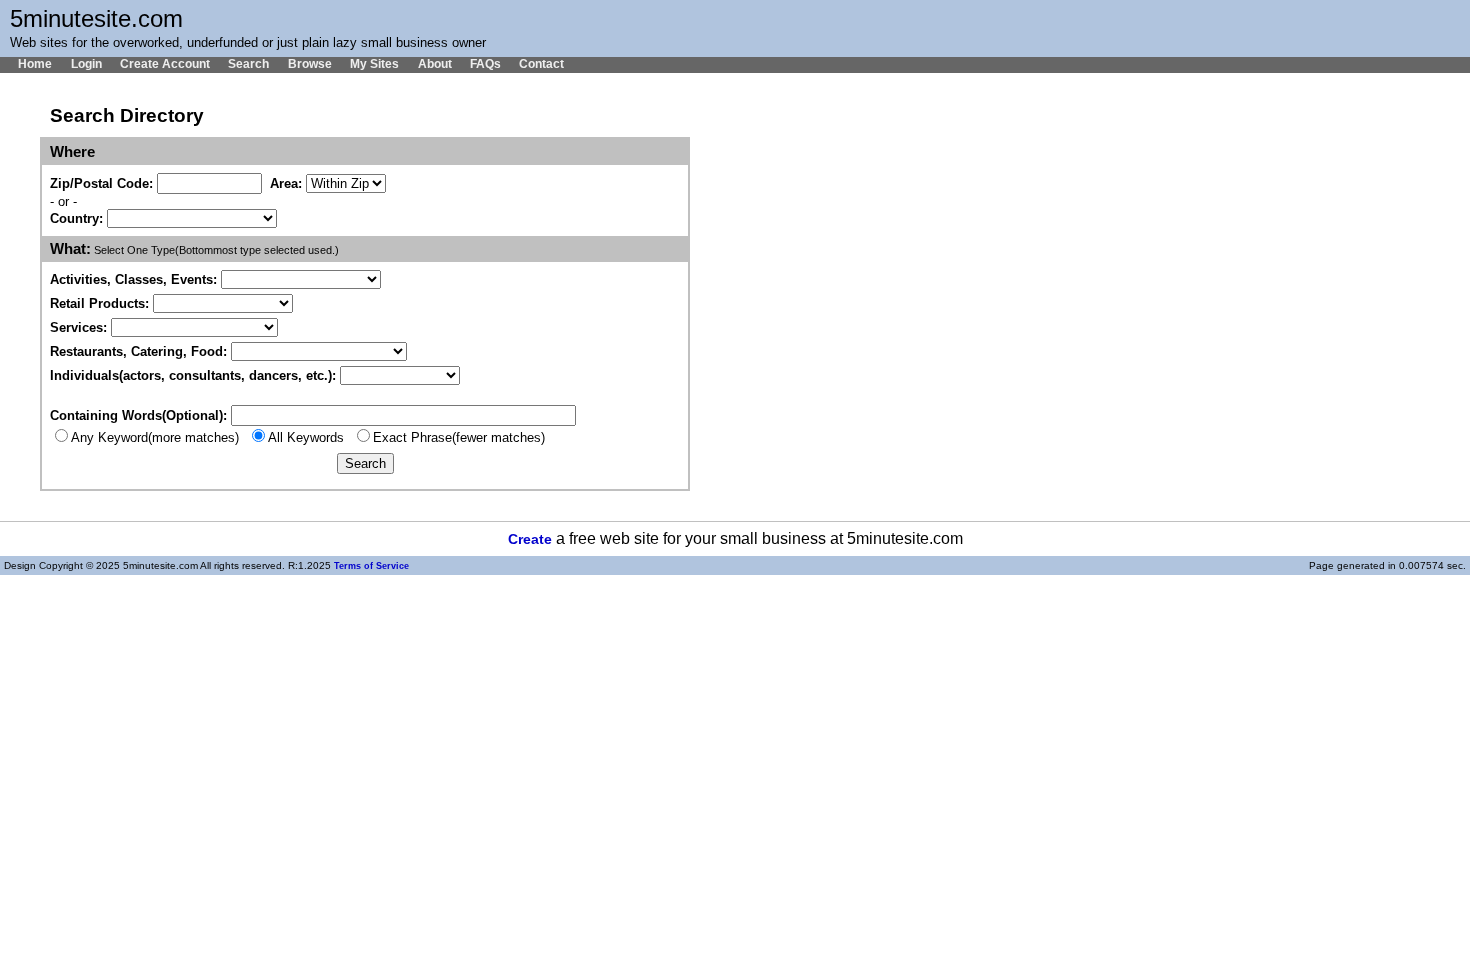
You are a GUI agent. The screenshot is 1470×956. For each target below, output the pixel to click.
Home (35, 64)
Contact (541, 64)
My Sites (374, 64)
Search (248, 64)
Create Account (165, 64)
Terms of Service (371, 566)
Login (86, 64)
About (434, 64)
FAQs (485, 64)
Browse (309, 64)
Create (530, 539)
